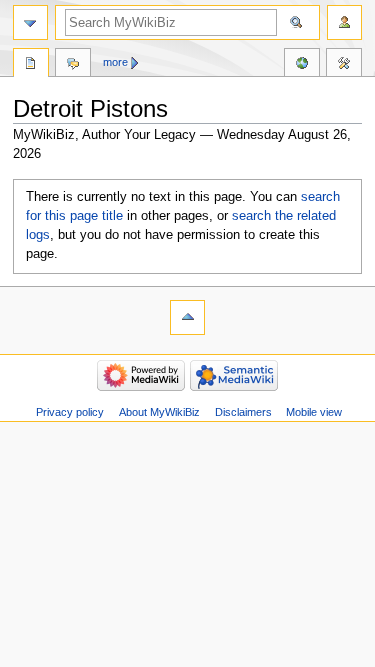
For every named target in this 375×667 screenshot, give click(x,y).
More (115, 62)
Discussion (73, 65)
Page (31, 65)
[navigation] (30, 22)
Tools (344, 65)
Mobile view (314, 412)
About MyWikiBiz (159, 412)
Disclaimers (243, 412)
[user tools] (344, 22)
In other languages (302, 65)
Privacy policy (70, 412)
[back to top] (187, 317)
